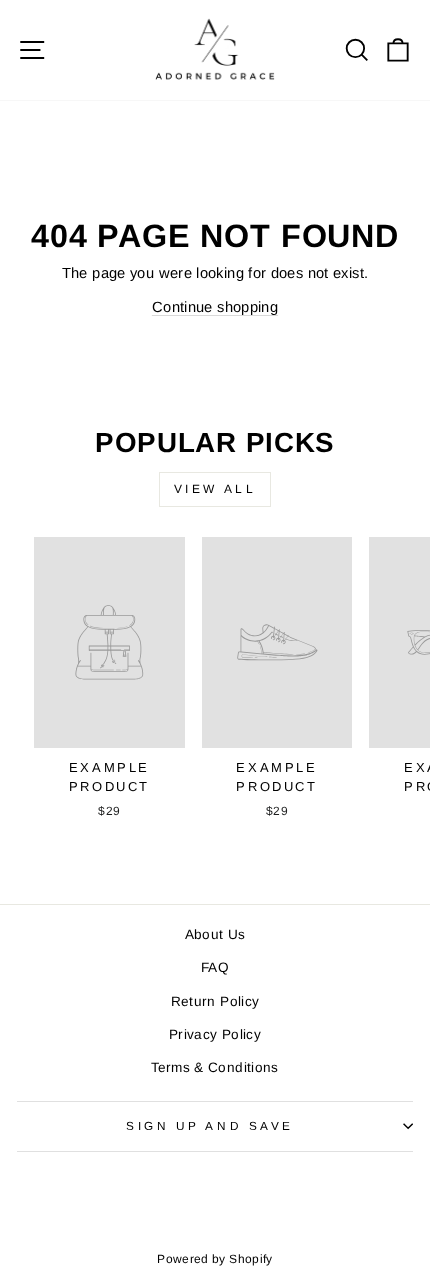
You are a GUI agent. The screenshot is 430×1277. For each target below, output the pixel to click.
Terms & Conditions (215, 1067)
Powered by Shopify (215, 1259)
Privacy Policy (215, 1034)
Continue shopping (215, 307)
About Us (215, 934)
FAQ (215, 967)
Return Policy (215, 1001)
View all (215, 489)
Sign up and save (210, 1125)
